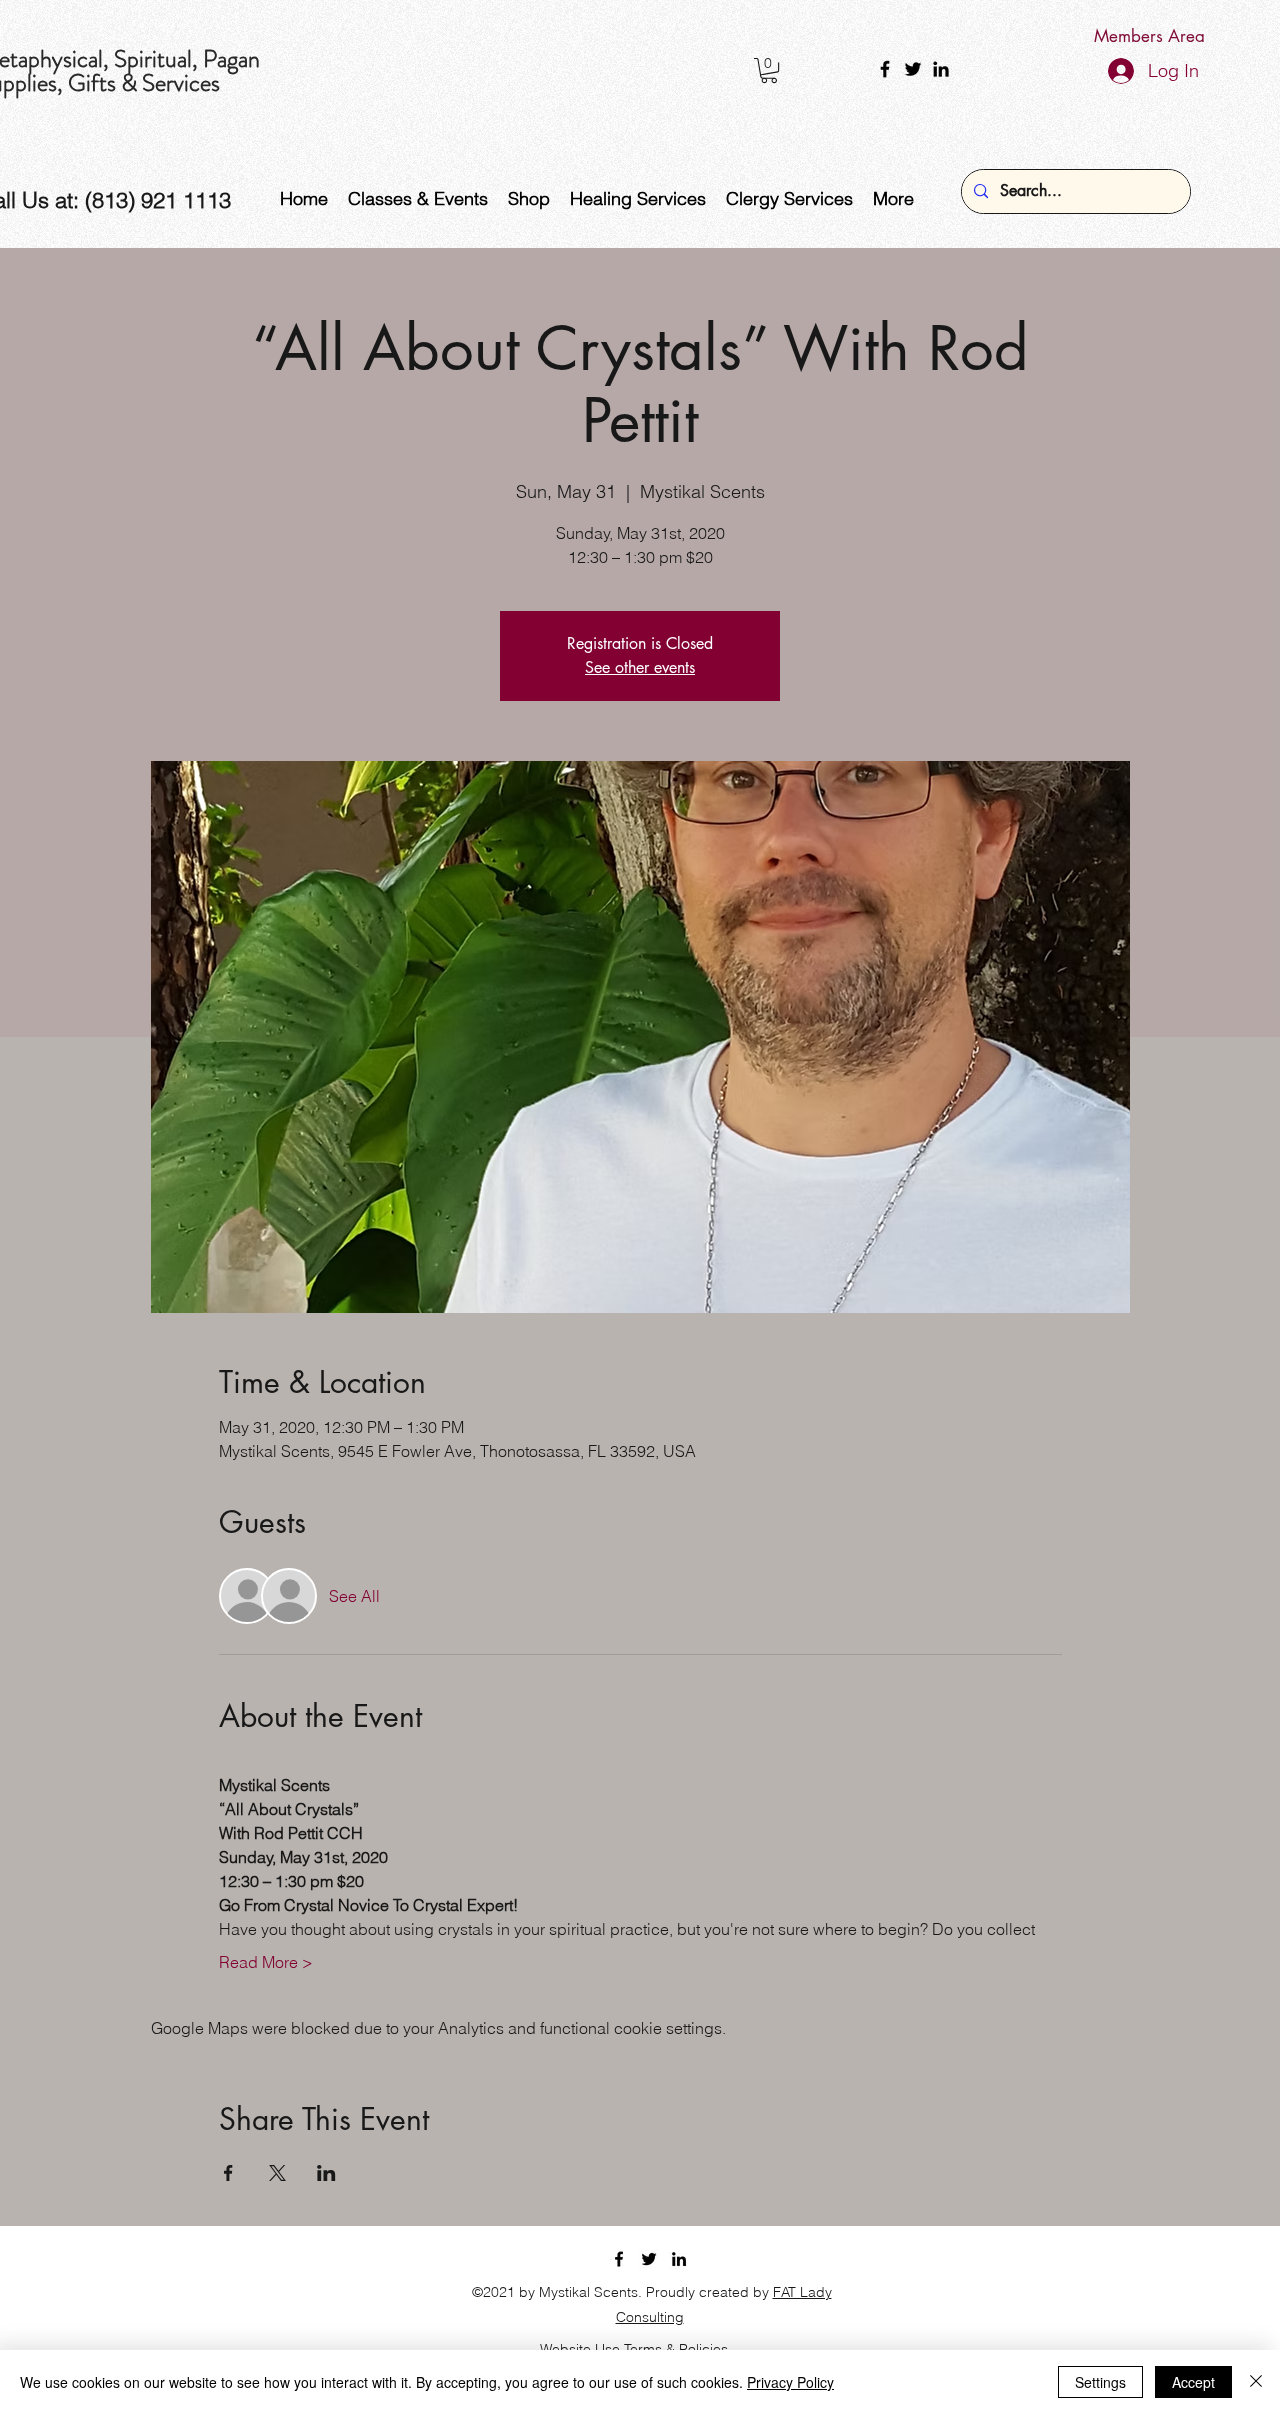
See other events (640, 667)
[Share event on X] (277, 2173)
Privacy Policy (790, 2382)
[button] (769, 70)
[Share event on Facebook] (228, 2173)
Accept (1193, 2382)
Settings (1100, 2382)
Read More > (266, 1962)
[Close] (1256, 2382)
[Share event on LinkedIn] (326, 2173)
